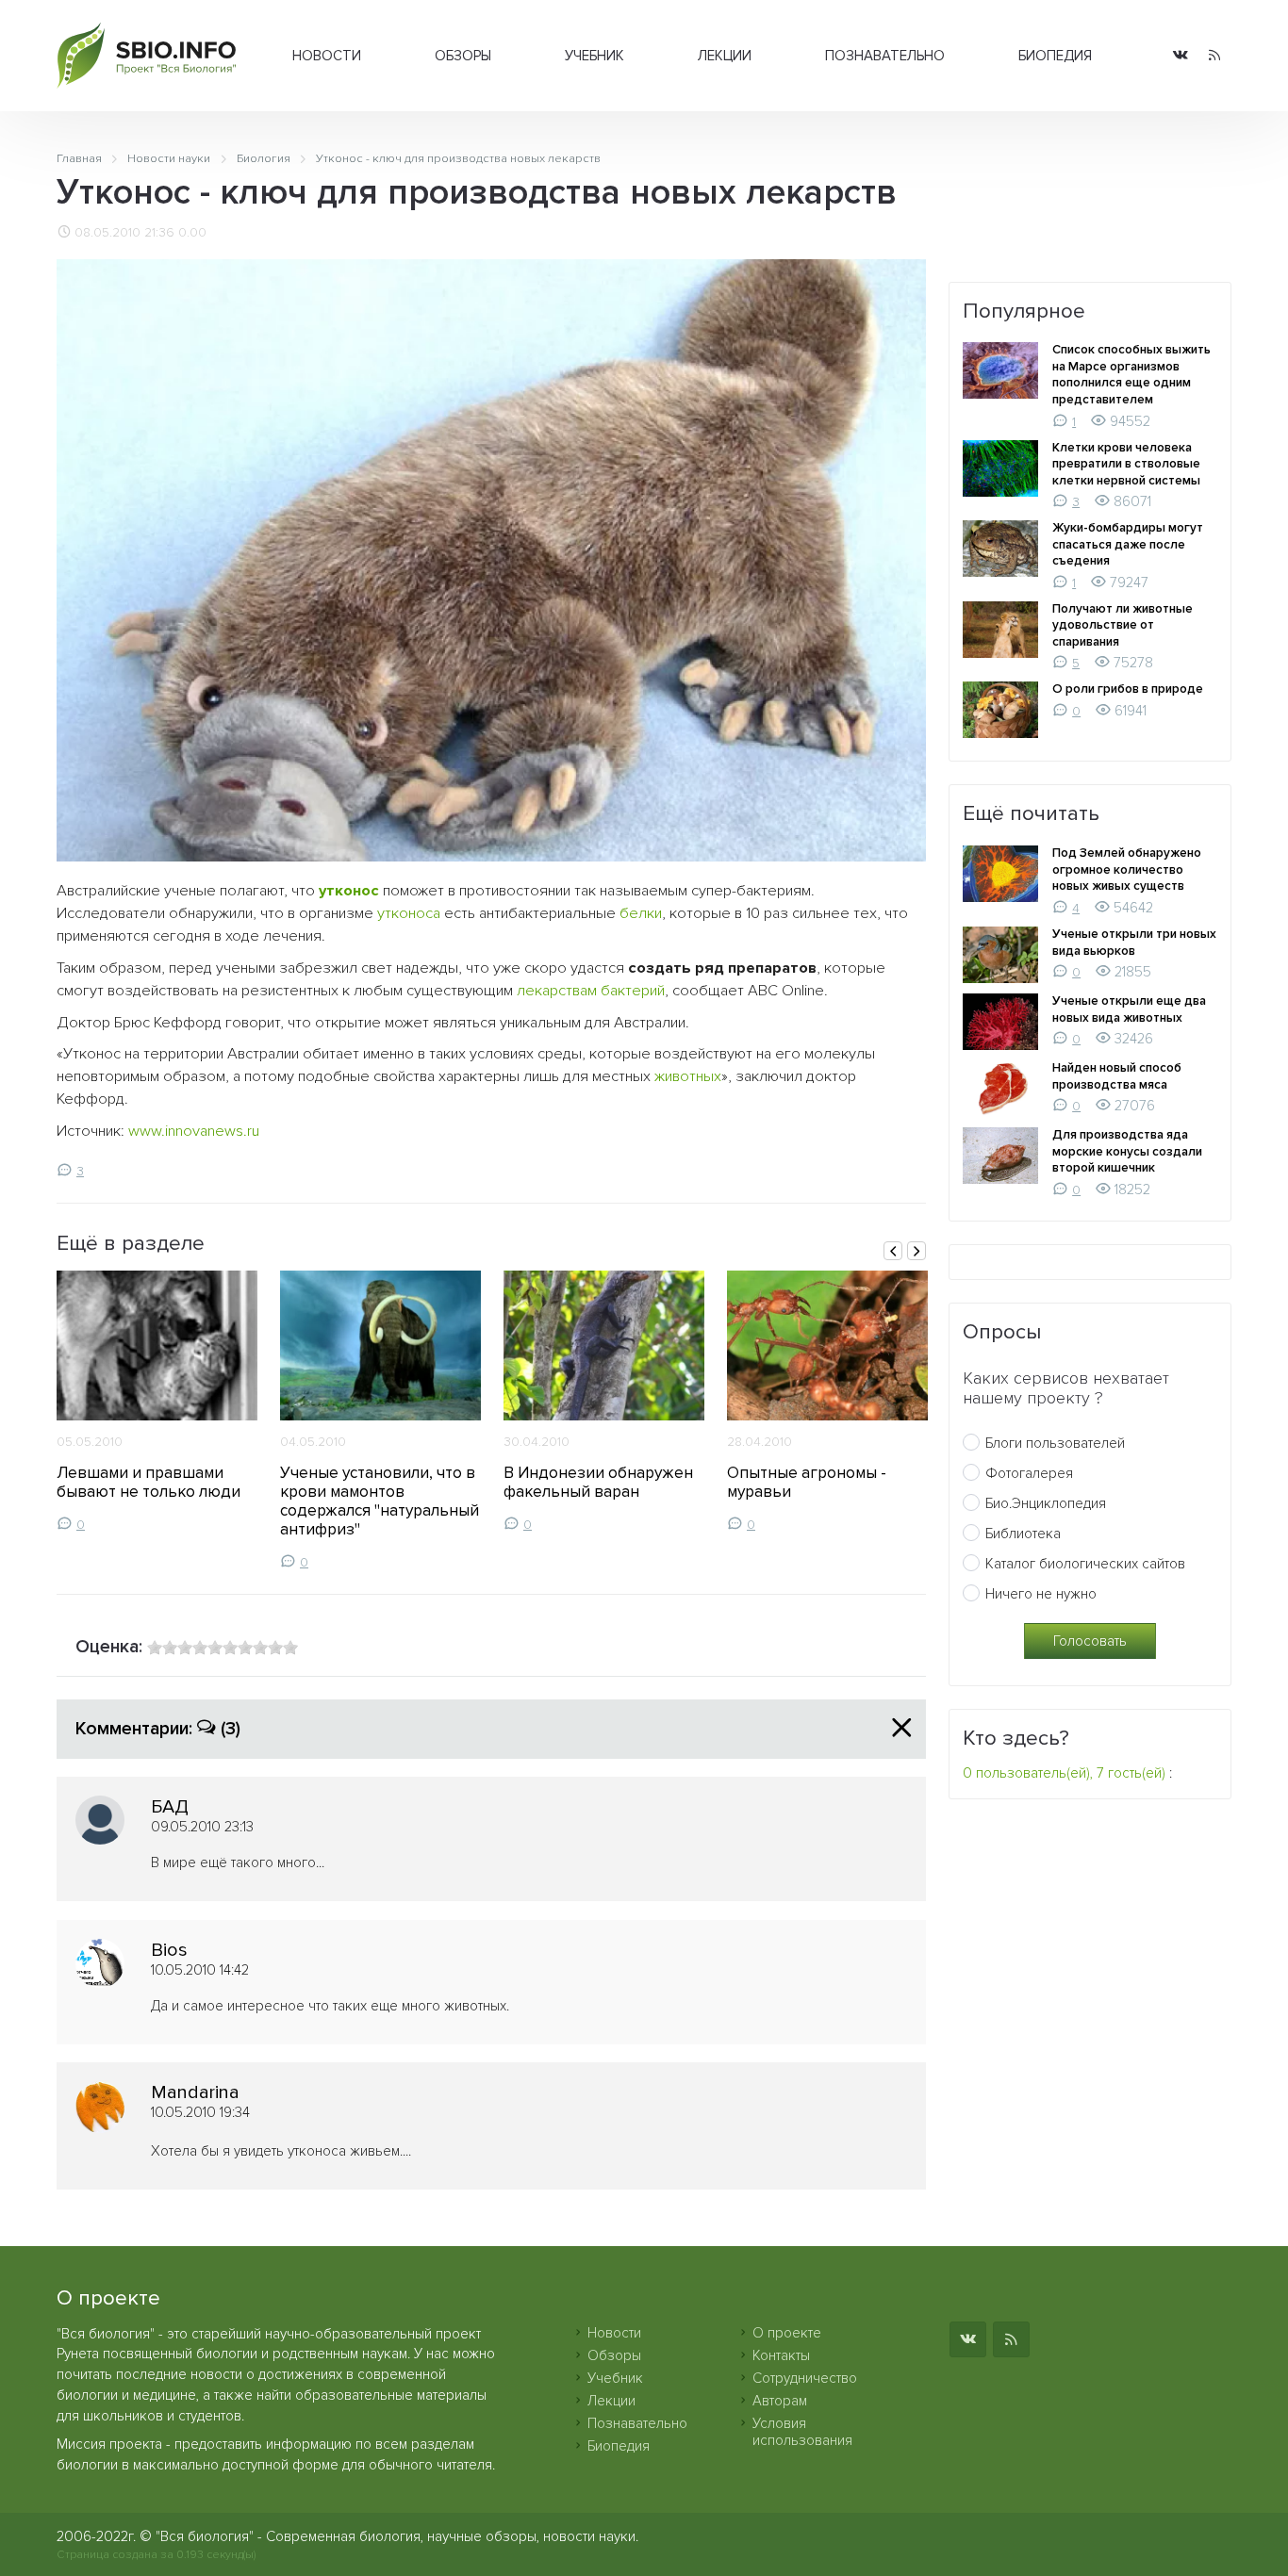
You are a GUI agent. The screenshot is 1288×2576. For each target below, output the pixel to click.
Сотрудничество (805, 2378)
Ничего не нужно (1041, 1594)
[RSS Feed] (1214, 56)
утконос (349, 891)
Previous (893, 1251)
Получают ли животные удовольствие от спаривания (1123, 625)
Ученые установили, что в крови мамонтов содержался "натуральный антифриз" (380, 1501)
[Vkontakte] (1181, 56)
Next (916, 1251)
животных (688, 1076)
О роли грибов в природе (1128, 689)
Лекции (725, 56)
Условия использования (802, 2432)
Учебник (594, 56)
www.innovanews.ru (194, 1131)
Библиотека (1023, 1534)
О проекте (787, 2333)
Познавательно (885, 56)
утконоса (409, 913)
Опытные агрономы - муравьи (807, 1482)
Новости (327, 56)
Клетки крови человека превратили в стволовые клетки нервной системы (1126, 464)
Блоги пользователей (1055, 1443)
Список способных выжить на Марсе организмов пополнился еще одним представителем (1131, 375)
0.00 (192, 233)
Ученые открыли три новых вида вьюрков (1134, 943)
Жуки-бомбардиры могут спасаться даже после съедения (1128, 544)
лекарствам (557, 991)
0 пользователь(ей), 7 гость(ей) (1064, 1773)
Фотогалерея (1029, 1473)
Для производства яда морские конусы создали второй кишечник (1127, 1151)
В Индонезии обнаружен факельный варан (598, 1482)
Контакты (781, 2355)
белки (641, 913)
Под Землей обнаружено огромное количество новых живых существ (1127, 870)
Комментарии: (158, 1729)
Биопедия (1055, 56)
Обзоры (463, 56)
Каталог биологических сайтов (1085, 1564)
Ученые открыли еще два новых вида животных (1129, 1009)
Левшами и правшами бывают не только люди (149, 1482)
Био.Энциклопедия (1046, 1503)
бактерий (633, 991)
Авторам (780, 2401)
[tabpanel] (157, 1402)
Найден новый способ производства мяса (1117, 1076)
